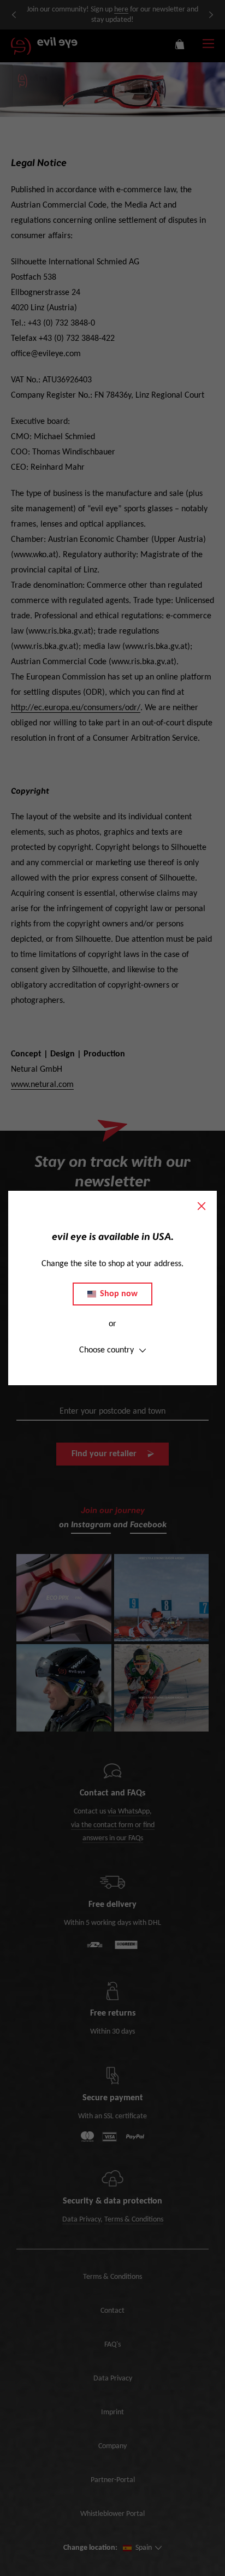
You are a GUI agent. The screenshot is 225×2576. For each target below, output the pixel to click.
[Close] (202, 1206)
